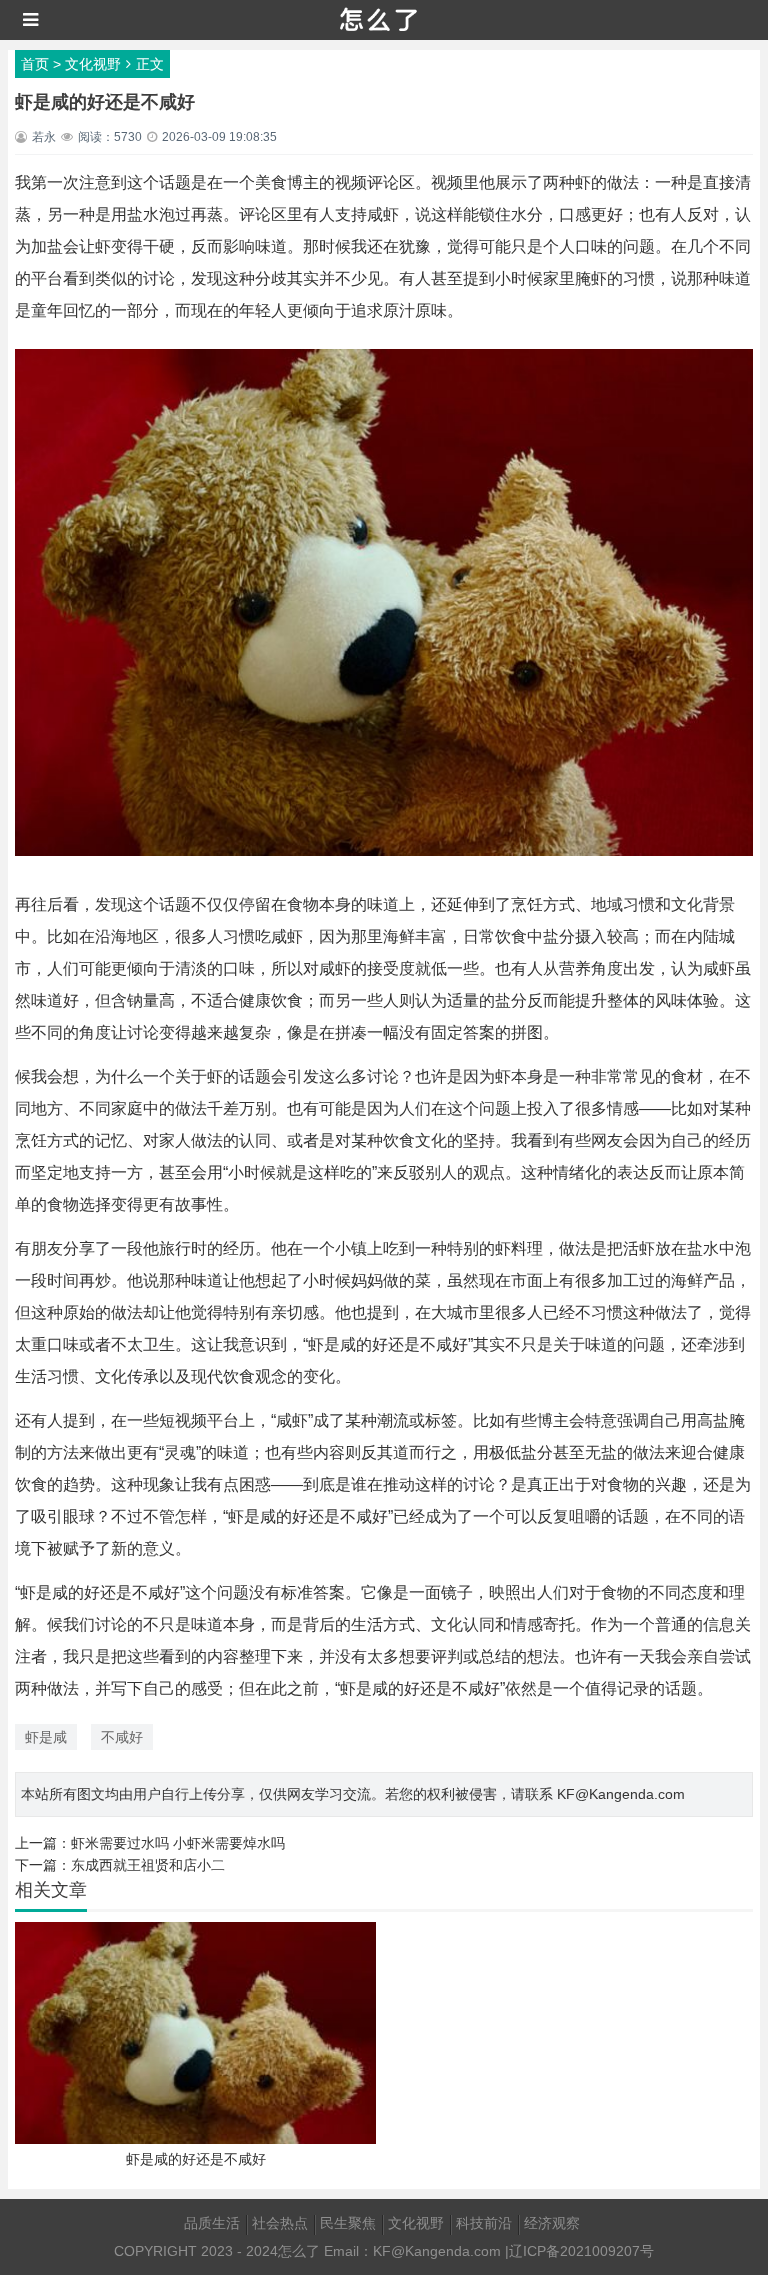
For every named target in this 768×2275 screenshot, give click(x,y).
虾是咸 (46, 1737)
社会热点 (280, 2223)
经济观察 (552, 2223)
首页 (35, 64)
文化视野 (93, 64)
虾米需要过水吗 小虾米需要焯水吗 (178, 1843)
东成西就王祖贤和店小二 (148, 1865)
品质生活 (212, 2223)
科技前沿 (484, 2223)
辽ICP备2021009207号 (581, 2251)
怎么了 (299, 2251)
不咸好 (122, 1737)
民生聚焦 (348, 2223)
